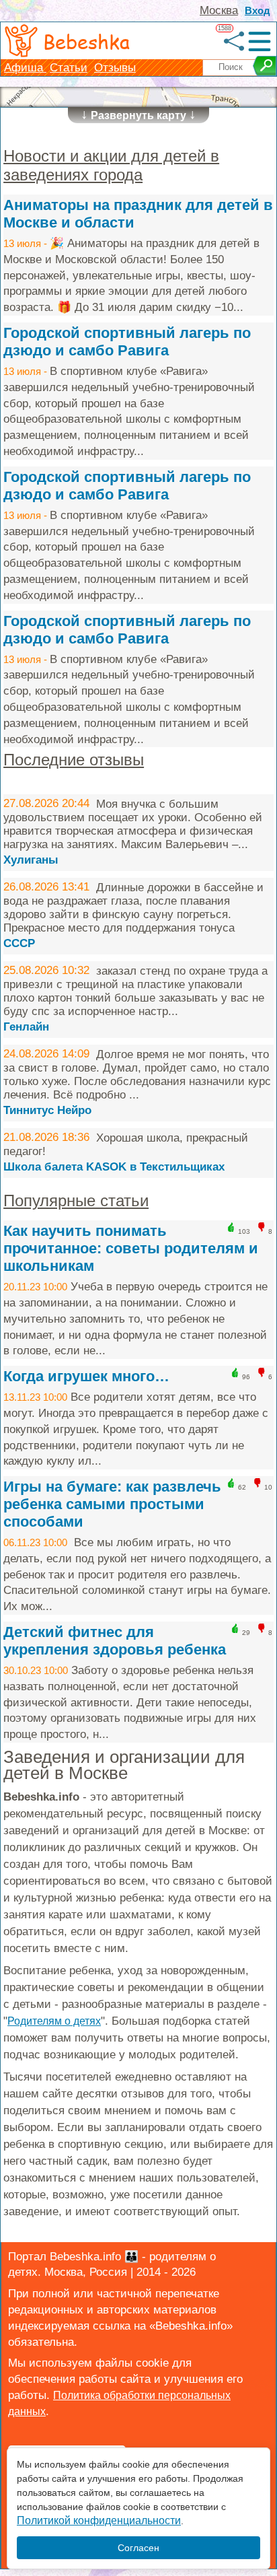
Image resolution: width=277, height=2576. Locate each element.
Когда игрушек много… (86, 1376)
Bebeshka (86, 41)
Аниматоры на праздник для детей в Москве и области (138, 214)
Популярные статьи (76, 1200)
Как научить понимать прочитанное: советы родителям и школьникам (131, 1248)
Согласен (138, 2548)
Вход (258, 10)
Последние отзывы (74, 760)
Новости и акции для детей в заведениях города (111, 165)
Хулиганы (31, 860)
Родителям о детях (54, 2021)
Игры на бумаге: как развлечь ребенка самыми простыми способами (112, 1504)
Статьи (69, 68)
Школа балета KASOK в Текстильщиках (114, 1167)
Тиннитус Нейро (47, 1110)
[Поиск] (265, 66)
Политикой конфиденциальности (99, 2520)
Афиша (25, 68)
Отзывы (115, 68)
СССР (19, 943)
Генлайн (26, 1027)
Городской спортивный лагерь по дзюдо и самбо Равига (127, 342)
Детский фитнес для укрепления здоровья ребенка (115, 1641)
